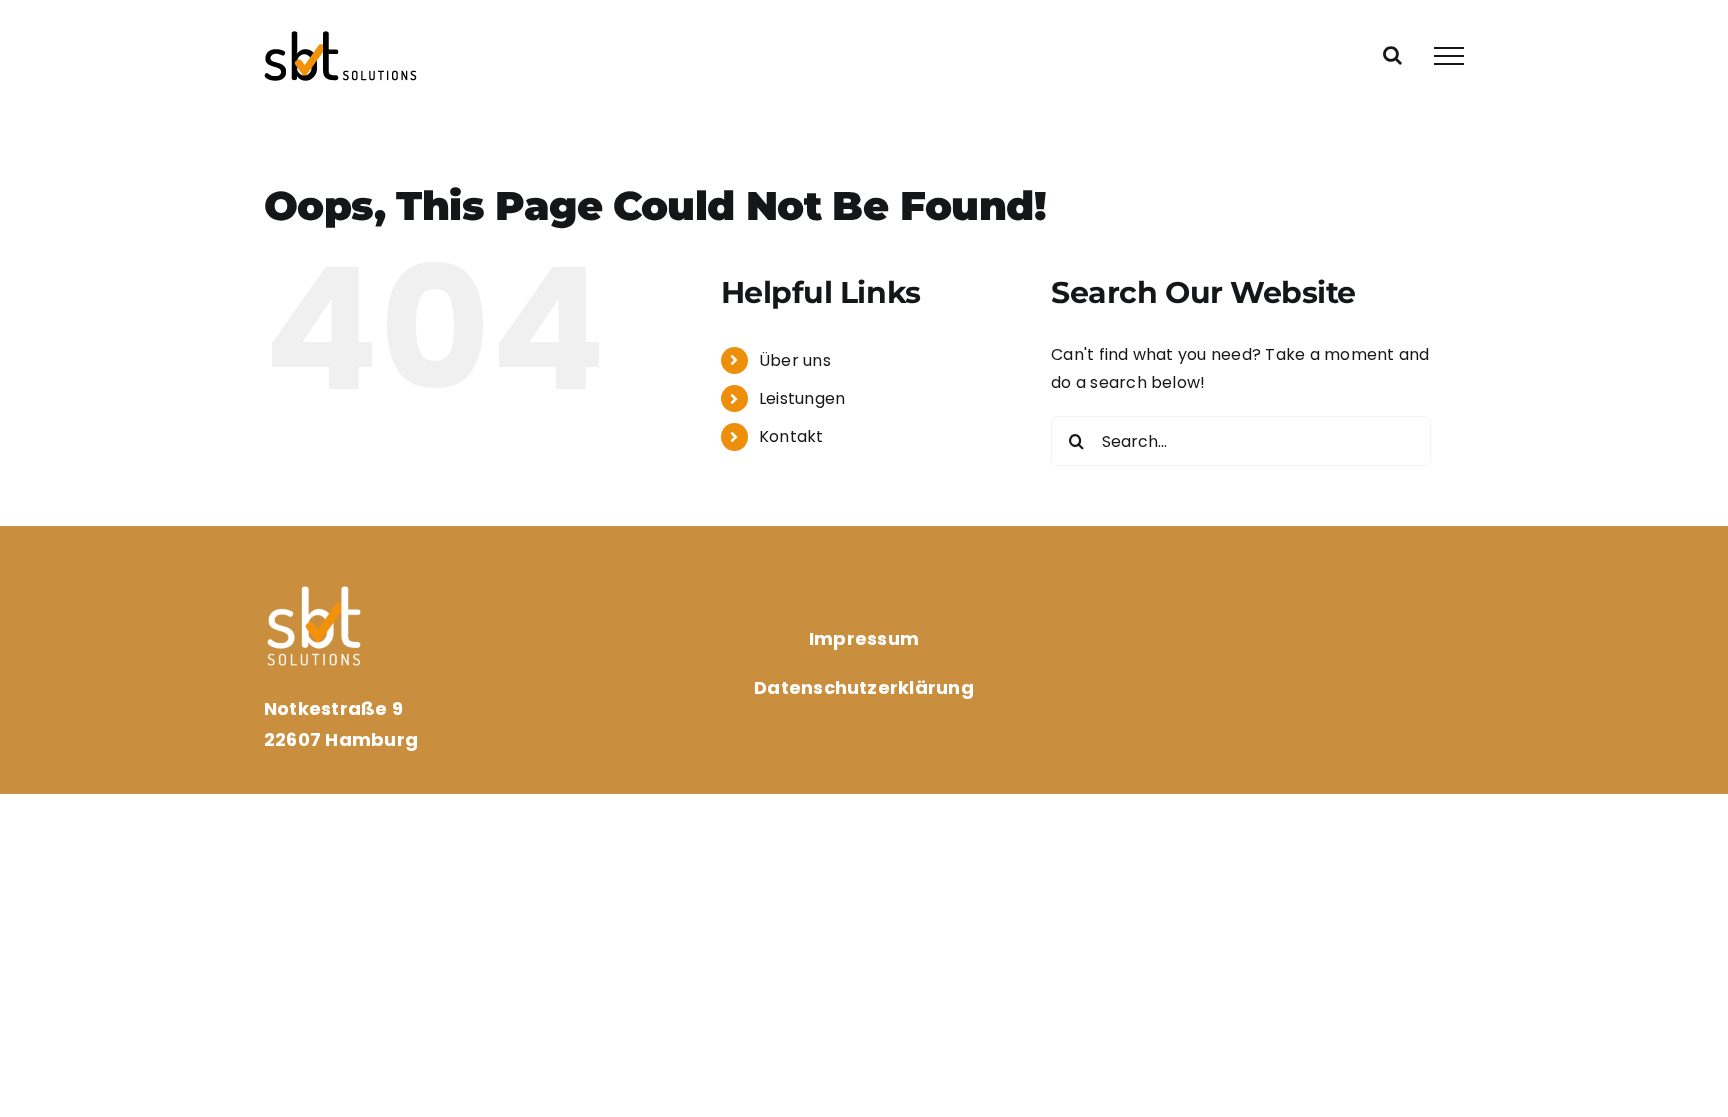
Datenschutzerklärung (864, 687)
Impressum (864, 638)
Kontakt (791, 436)
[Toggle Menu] (1449, 56)
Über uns (795, 360)
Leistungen (802, 398)
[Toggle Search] (1392, 55)
